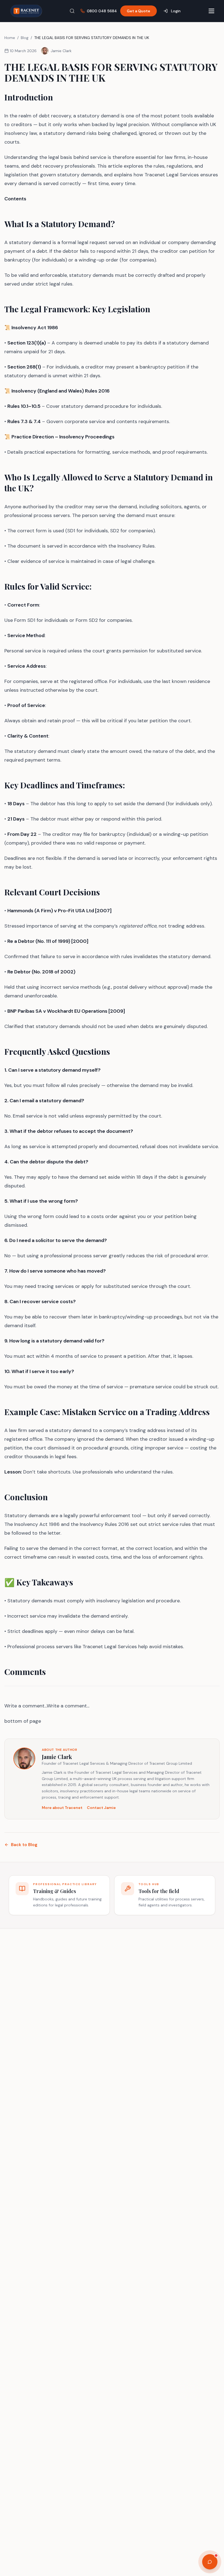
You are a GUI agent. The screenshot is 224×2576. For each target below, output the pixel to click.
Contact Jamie (101, 1808)
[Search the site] (72, 11)
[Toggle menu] (211, 11)
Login (176, 11)
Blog (25, 38)
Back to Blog (24, 1845)
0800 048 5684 (102, 11)
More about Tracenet (62, 1808)
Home (10, 38)
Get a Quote (138, 11)
